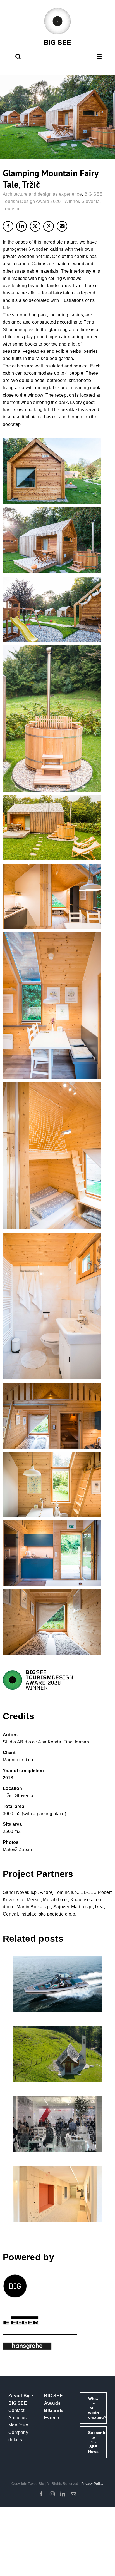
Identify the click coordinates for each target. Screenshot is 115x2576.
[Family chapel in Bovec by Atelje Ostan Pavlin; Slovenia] (57, 2054)
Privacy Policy (92, 2484)
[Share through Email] (62, 226)
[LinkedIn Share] (21, 226)
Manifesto (18, 2425)
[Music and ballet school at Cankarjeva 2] (57, 2194)
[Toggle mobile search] (18, 57)
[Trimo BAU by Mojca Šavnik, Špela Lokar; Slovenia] (57, 2124)
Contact (16, 2410)
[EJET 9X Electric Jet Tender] (57, 1984)
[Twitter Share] (35, 226)
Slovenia (91, 201)
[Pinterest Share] (49, 226)
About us (17, 2418)
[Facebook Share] (8, 226)
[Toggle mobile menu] (100, 57)
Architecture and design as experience (42, 194)
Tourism (11, 209)
